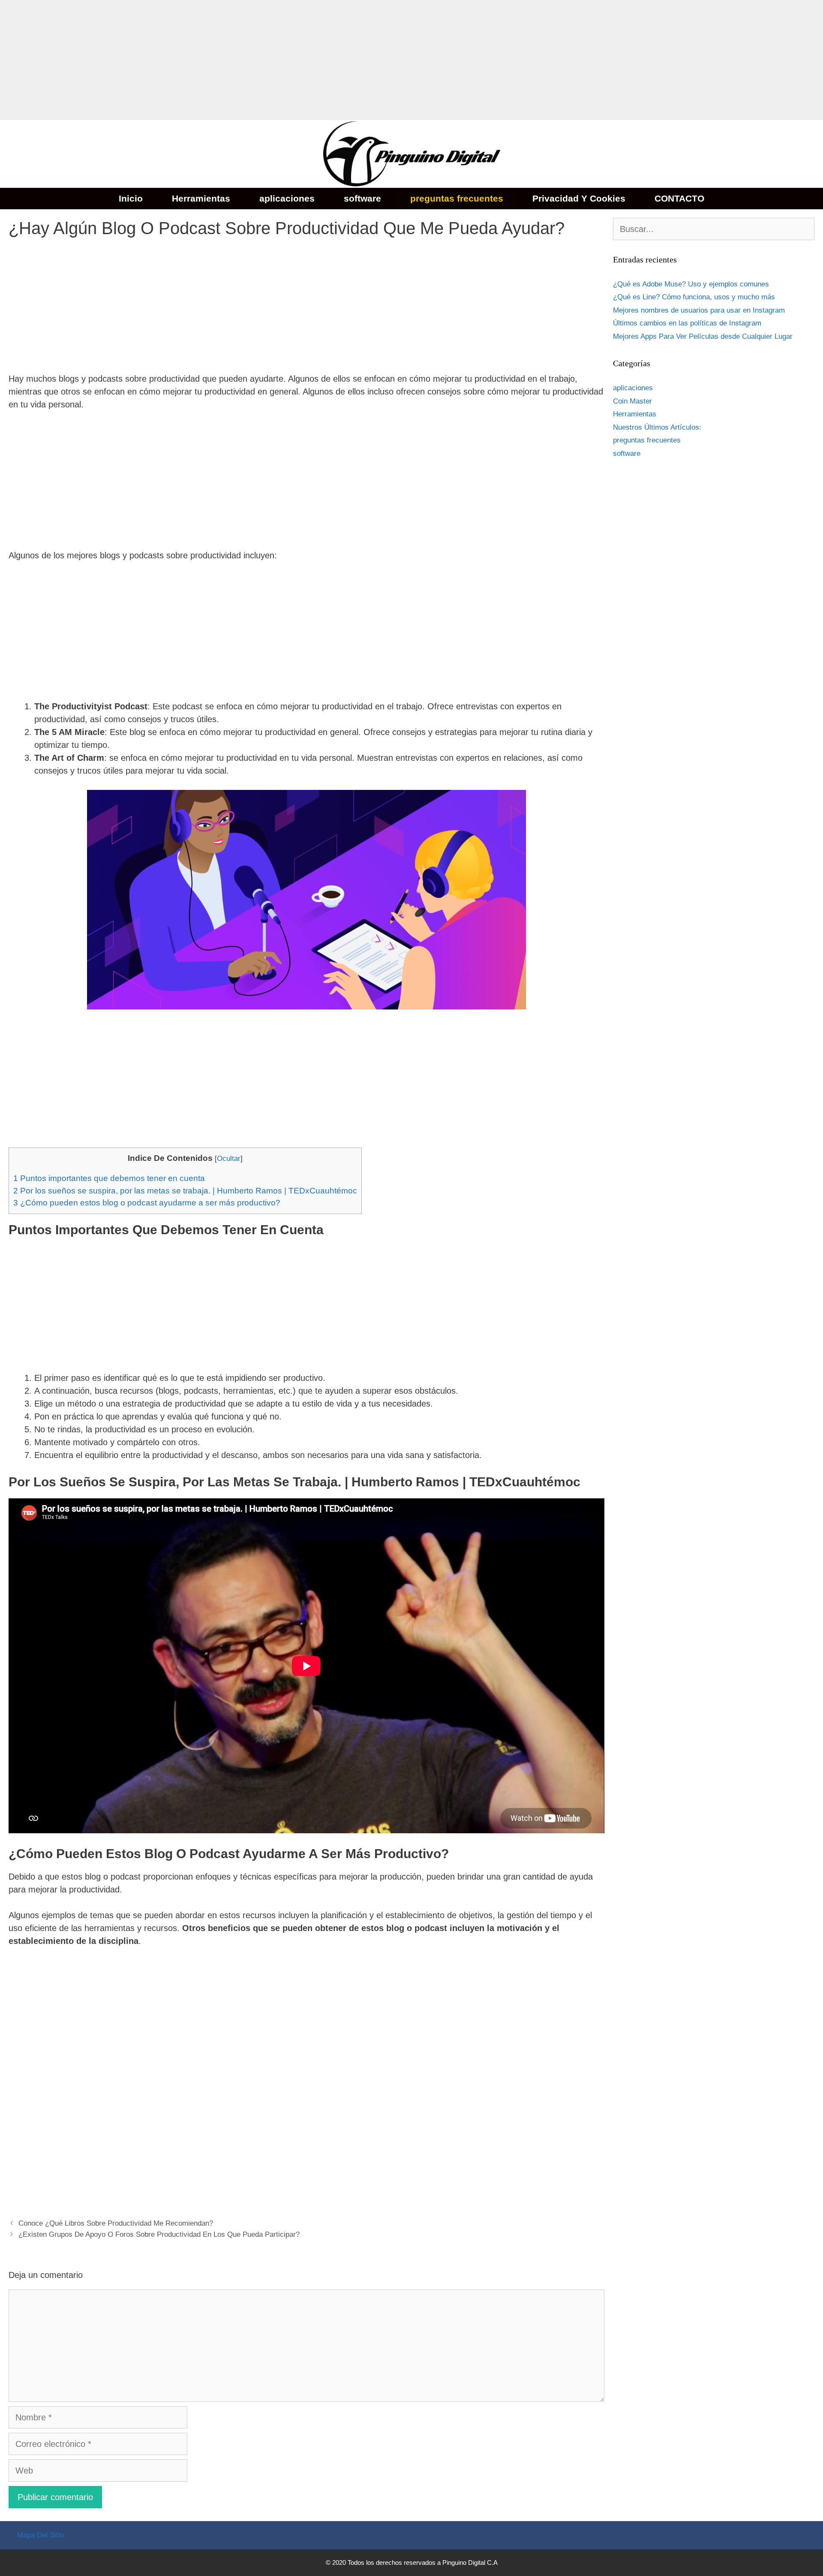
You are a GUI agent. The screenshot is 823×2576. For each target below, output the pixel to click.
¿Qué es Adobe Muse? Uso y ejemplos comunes (691, 284)
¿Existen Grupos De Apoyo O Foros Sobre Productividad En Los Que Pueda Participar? (159, 2234)
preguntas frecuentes (457, 198)
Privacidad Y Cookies (579, 198)
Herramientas (201, 198)
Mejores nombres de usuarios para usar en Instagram (699, 310)
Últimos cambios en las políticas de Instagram (687, 323)
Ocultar (229, 1158)
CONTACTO (679, 198)
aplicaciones (287, 198)
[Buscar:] (714, 230)
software (362, 198)
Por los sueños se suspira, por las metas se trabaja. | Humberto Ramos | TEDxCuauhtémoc (185, 1191)
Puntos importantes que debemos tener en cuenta (109, 1178)
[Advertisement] (257, 60)
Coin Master (632, 401)
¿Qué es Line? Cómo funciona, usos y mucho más (694, 297)
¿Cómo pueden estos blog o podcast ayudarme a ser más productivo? (147, 1203)
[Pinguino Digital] (411, 153)
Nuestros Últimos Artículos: (657, 427)
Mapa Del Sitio (41, 2535)
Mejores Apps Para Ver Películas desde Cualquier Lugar (703, 336)
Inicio (131, 198)
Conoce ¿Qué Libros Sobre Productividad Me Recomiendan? (116, 2223)
